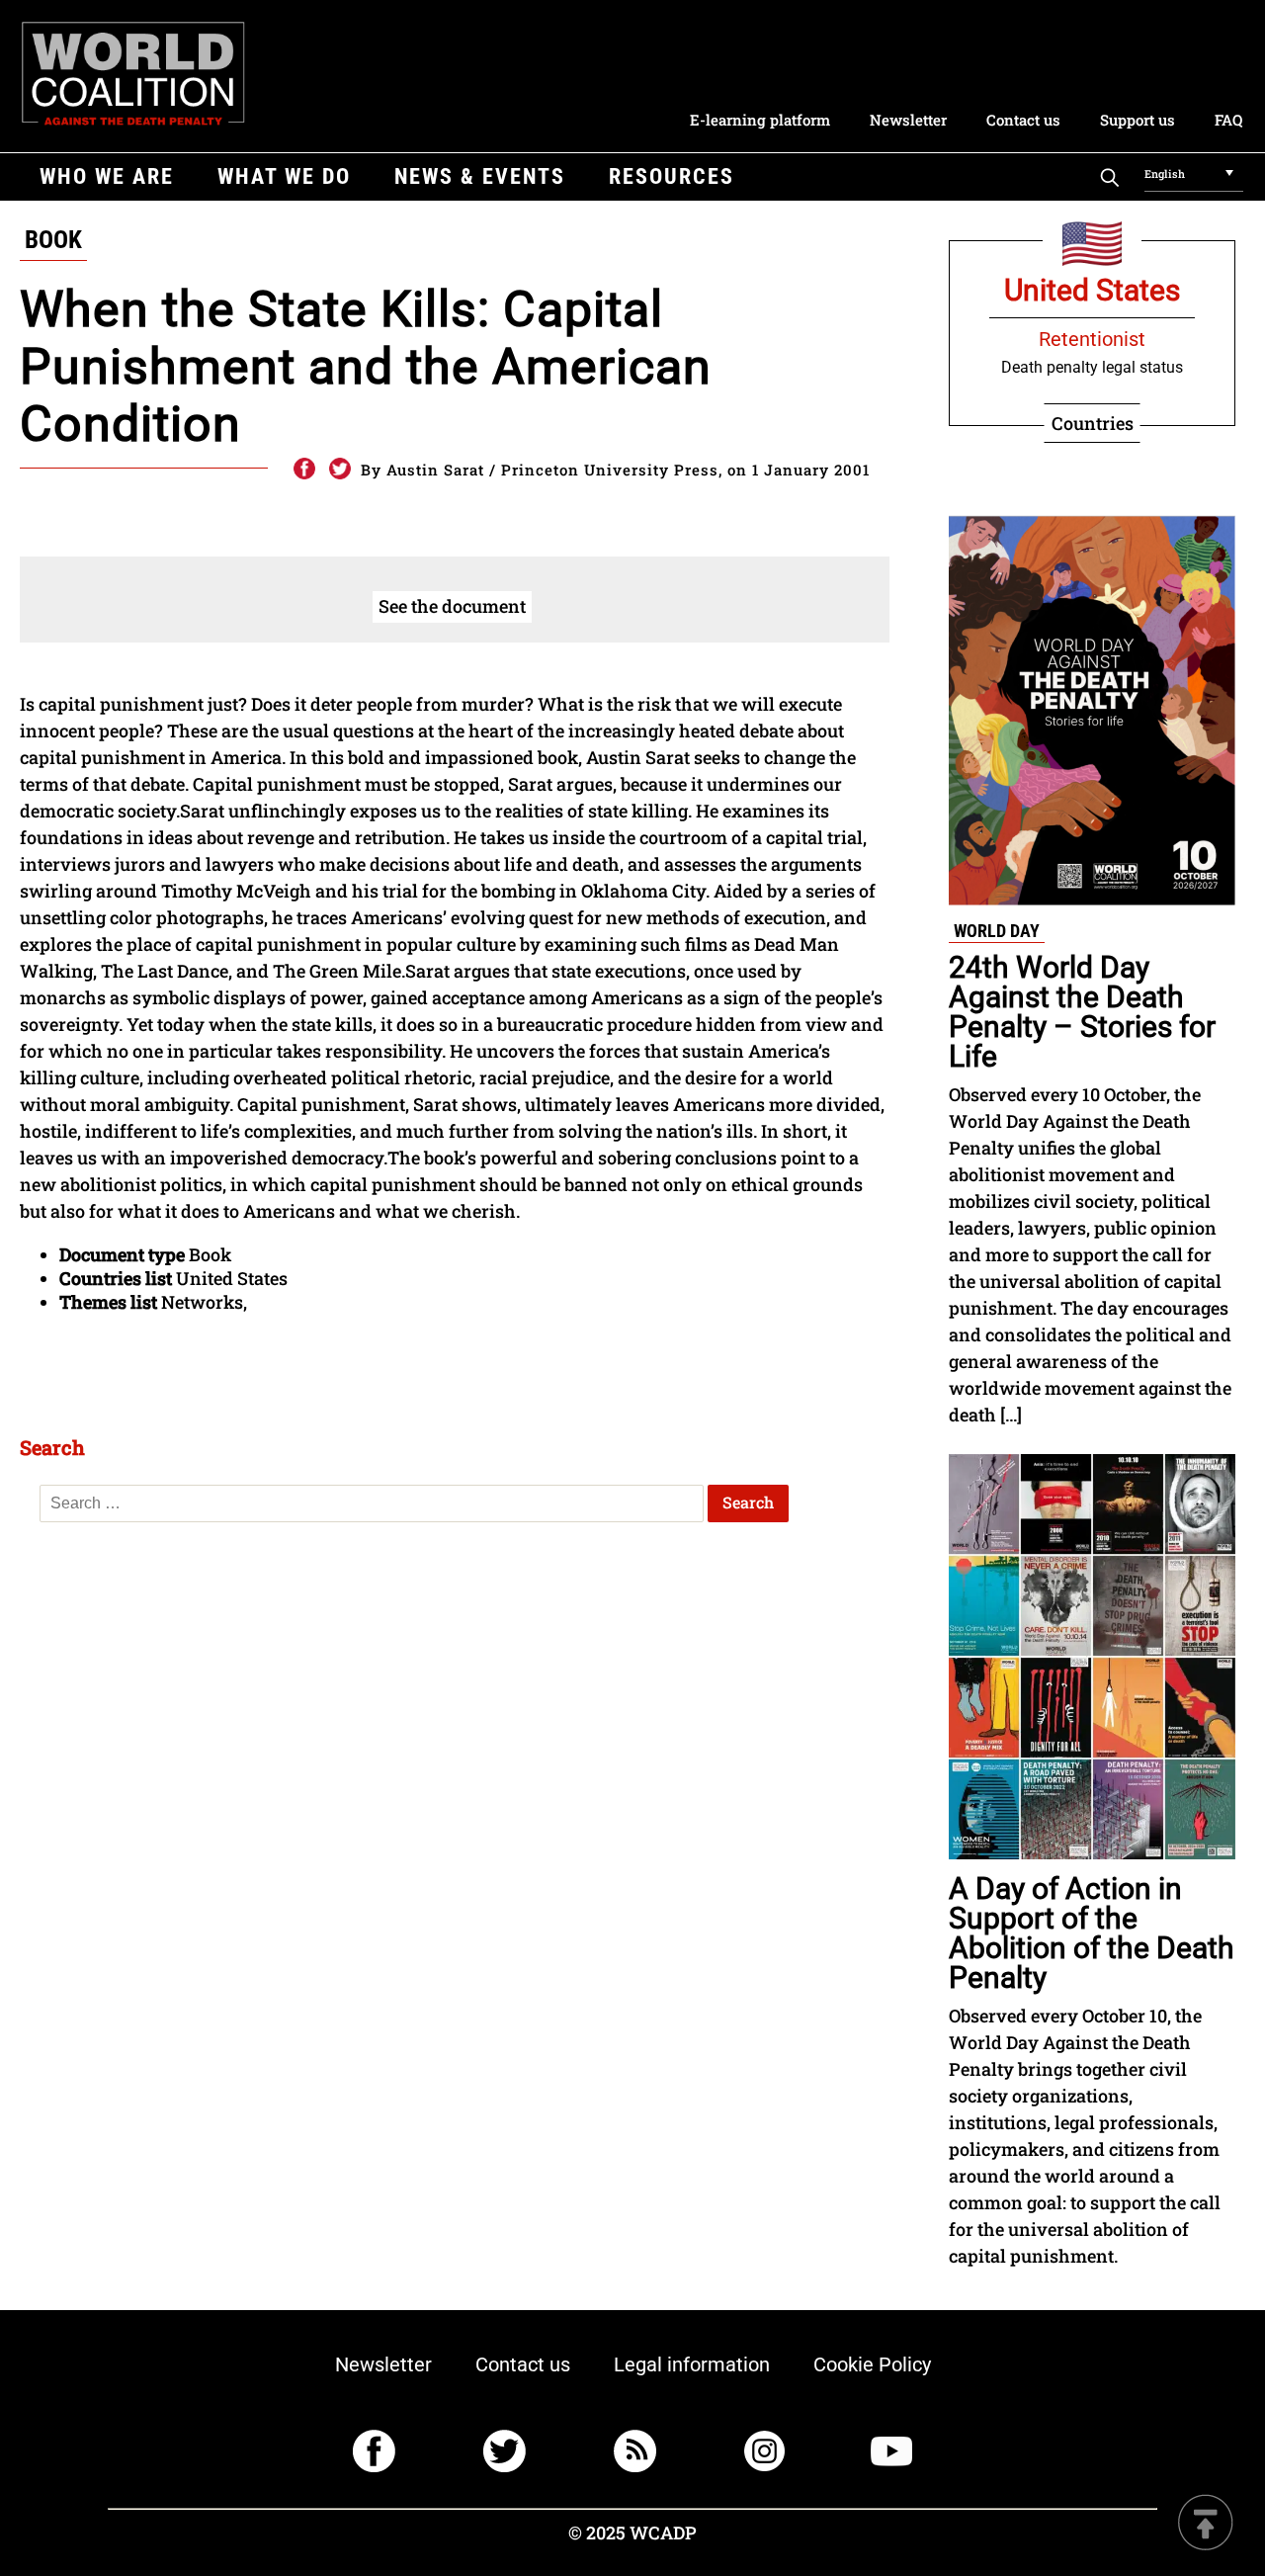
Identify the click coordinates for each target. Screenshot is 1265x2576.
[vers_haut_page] (1206, 2524)
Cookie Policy (872, 2364)
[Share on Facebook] (303, 470)
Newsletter (908, 120)
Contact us (1023, 120)
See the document (452, 606)
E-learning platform (760, 120)
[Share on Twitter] (340, 470)
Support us (1138, 120)
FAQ (1228, 120)
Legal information (692, 2364)
